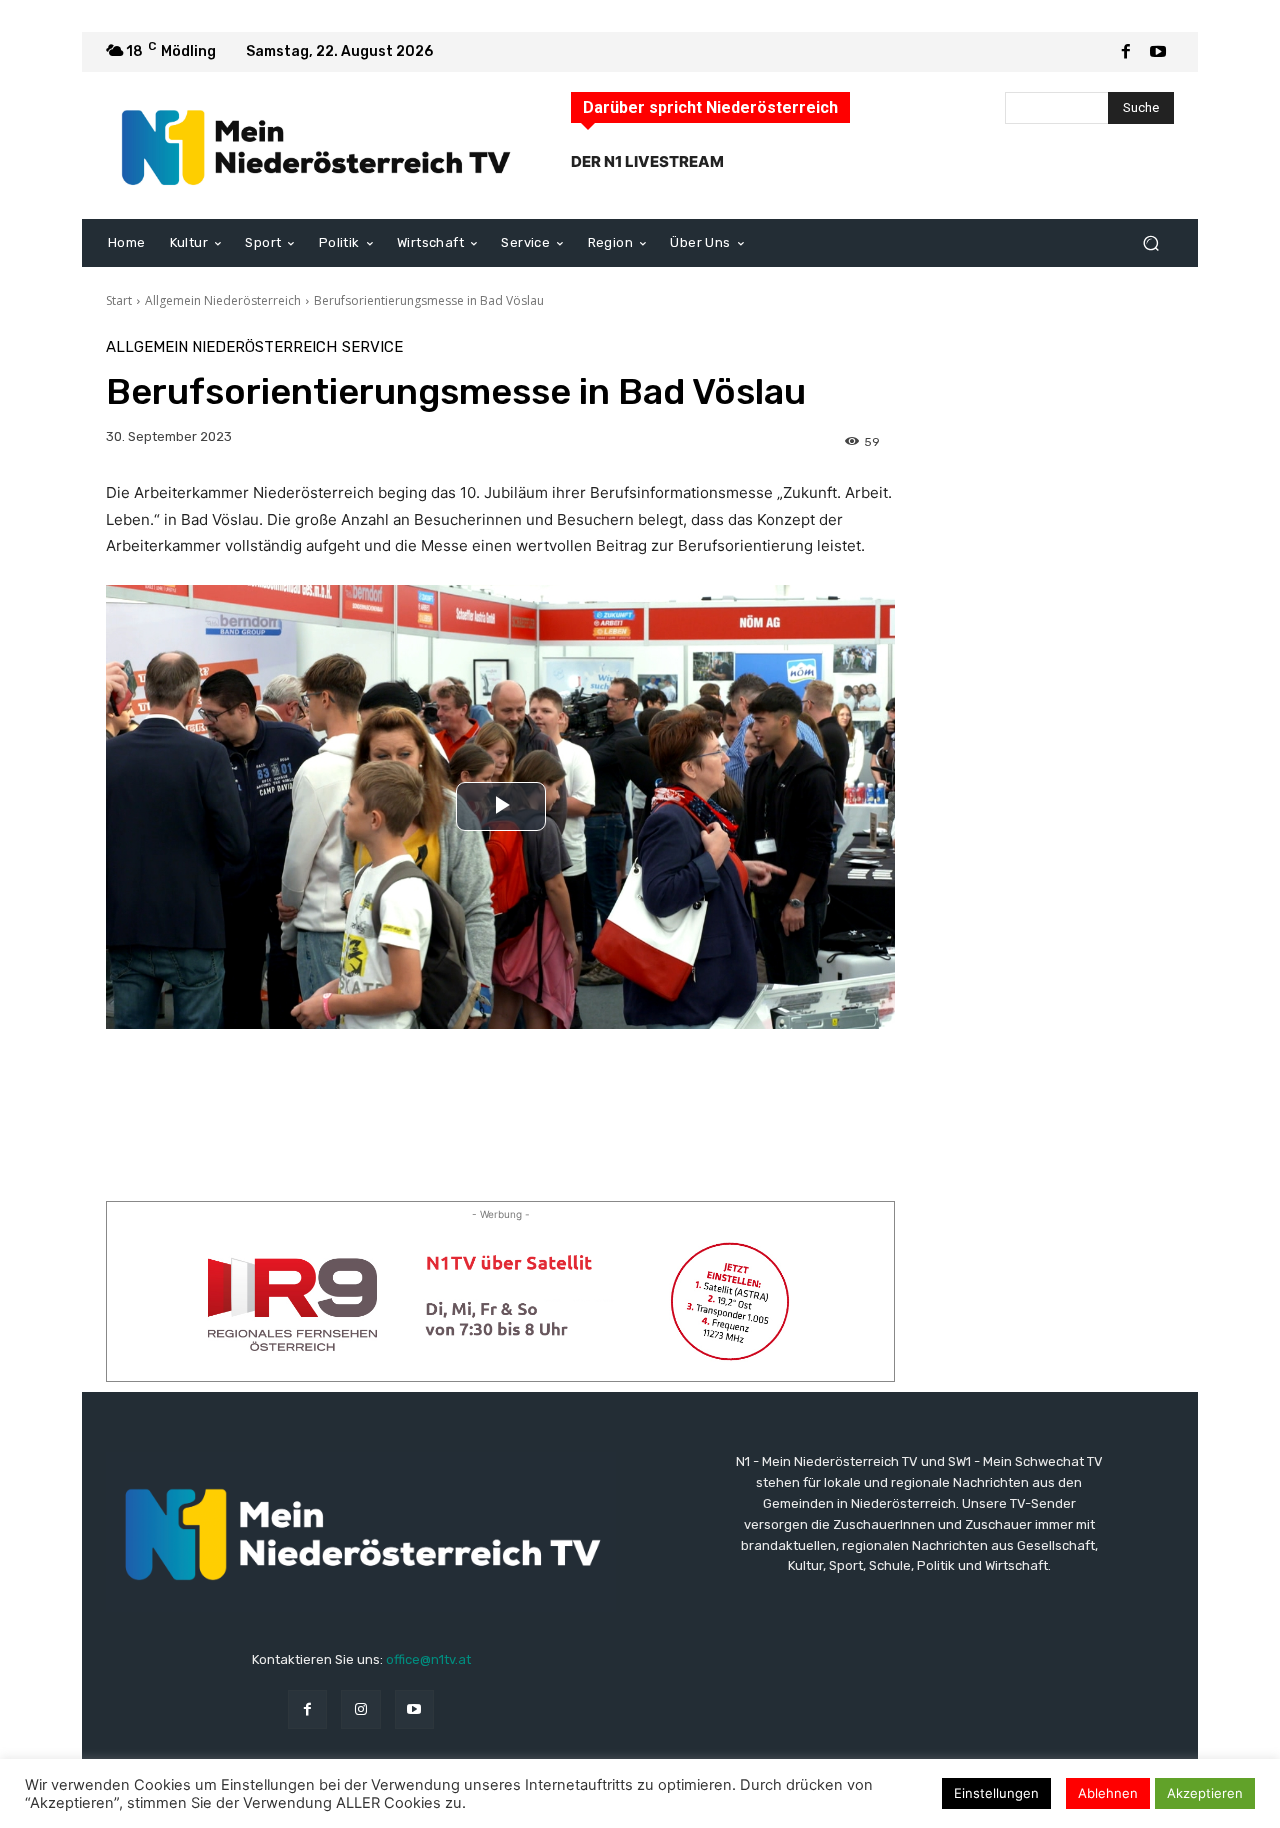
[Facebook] (1126, 52)
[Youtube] (1158, 52)
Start (119, 300)
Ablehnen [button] (1108, 1793)
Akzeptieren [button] (1205, 1793)
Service (372, 347)
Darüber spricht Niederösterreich (710, 107)
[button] (1150, 243)
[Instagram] (360, 1709)
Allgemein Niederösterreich (223, 300)
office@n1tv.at (428, 1659)
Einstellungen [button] (996, 1793)
